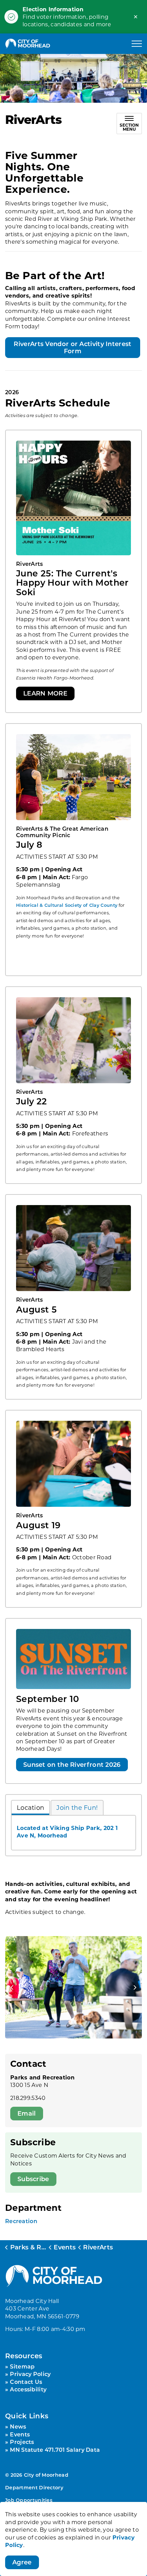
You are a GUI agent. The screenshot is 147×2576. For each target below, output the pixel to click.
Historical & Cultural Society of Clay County (67, 905)
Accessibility (28, 2389)
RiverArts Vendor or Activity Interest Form (72, 347)
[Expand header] (137, 44)
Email (27, 2113)
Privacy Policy (30, 2374)
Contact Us (26, 2382)
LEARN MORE (45, 693)
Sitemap (22, 2366)
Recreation (21, 2221)
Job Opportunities (29, 2500)
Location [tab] (30, 1807)
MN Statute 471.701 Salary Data (55, 2450)
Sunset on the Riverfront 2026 (72, 1764)
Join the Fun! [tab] (77, 1807)
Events (20, 2434)
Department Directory (34, 2487)
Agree (22, 2562)
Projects (22, 2442)
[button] (73, 1987)
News (18, 2426)
